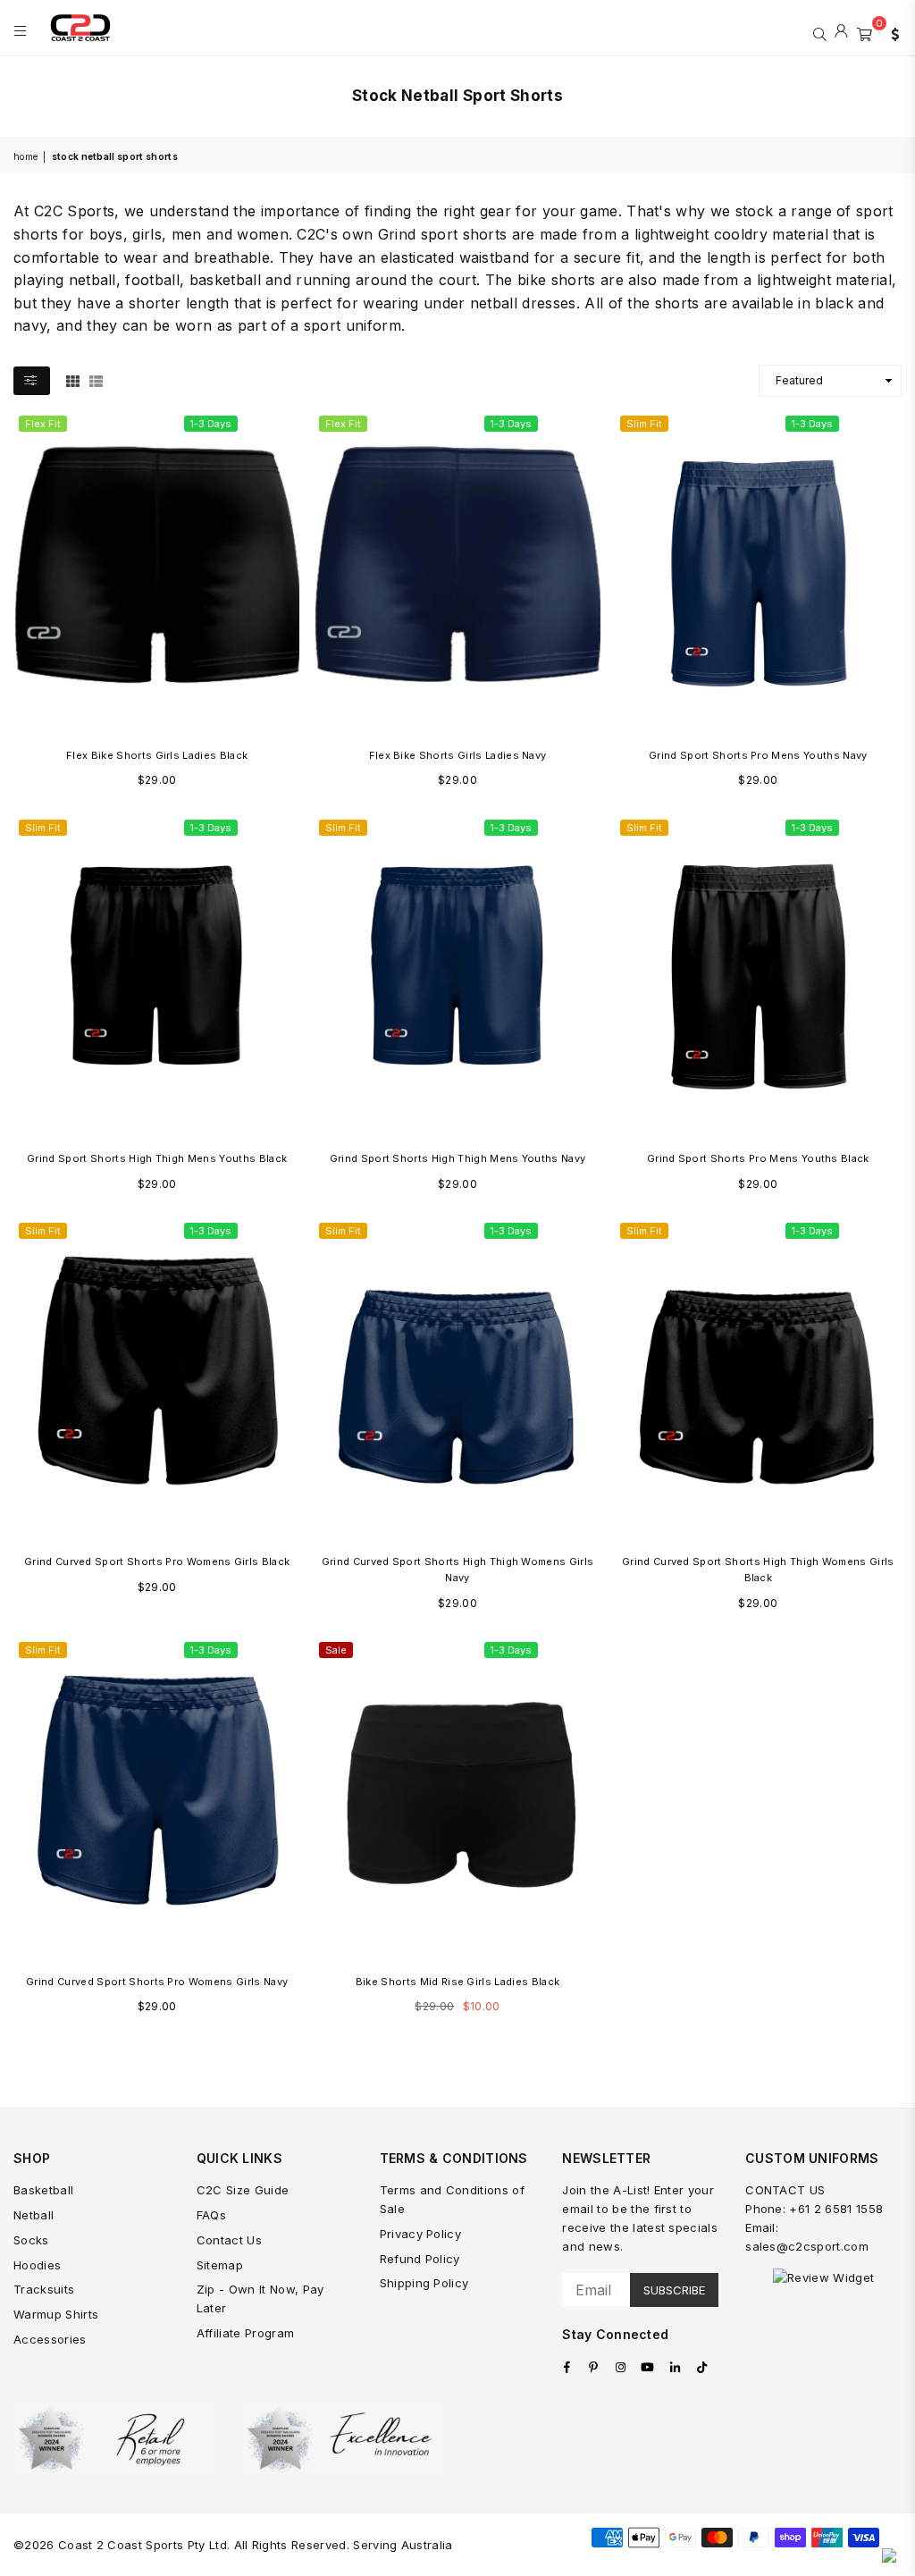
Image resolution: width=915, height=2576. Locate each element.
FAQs (211, 2215)
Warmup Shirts (56, 2314)
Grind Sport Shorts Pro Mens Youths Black (758, 1158)
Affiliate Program (245, 2333)
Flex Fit (43, 424)
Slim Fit (644, 424)
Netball (34, 2215)
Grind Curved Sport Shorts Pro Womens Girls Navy (157, 1982)
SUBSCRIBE (674, 2290)
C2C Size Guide (243, 2190)
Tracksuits (44, 2289)
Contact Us (229, 2240)
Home (25, 156)
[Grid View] (73, 380)
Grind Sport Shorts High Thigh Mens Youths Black (157, 1158)
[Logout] (841, 32)
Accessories (50, 2339)
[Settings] (891, 32)
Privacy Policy (420, 2234)
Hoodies (37, 2265)
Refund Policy (420, 2259)
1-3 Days (211, 424)
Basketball (43, 2190)
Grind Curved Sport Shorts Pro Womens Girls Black (157, 1562)
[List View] (96, 380)
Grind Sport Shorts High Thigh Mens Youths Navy (458, 1158)
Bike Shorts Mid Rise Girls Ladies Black (457, 1982)
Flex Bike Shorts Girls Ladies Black (157, 755)
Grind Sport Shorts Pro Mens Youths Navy (758, 755)
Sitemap (220, 2265)
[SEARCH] (820, 32)
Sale (336, 1650)
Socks (31, 2240)
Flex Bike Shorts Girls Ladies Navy (458, 755)
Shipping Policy (424, 2283)
